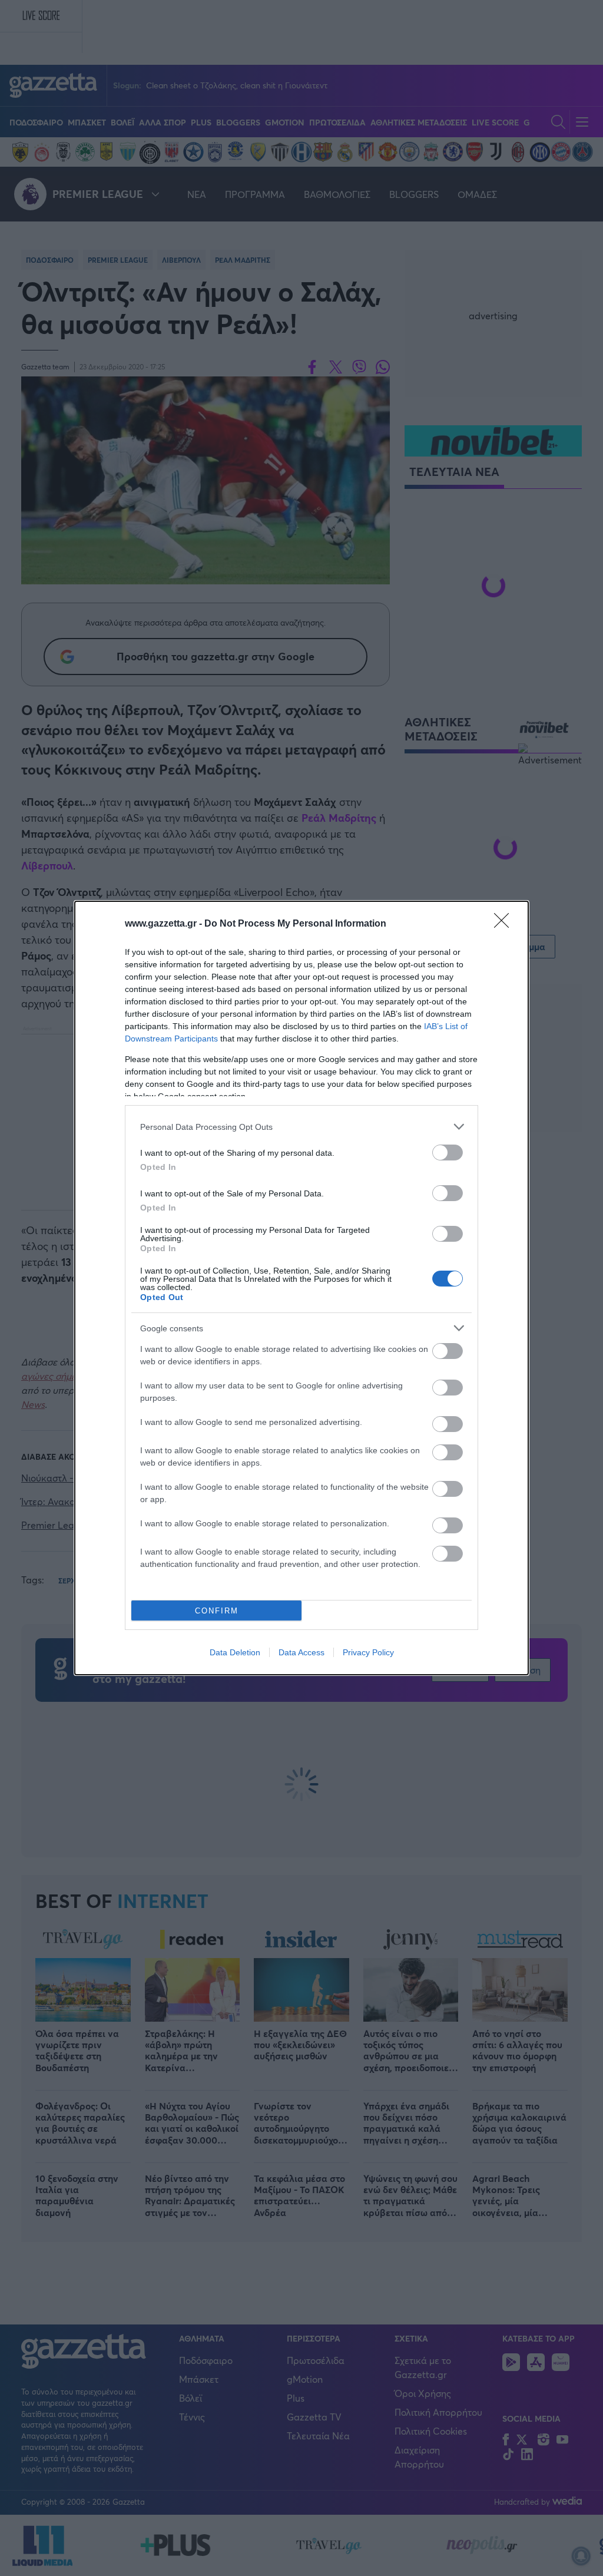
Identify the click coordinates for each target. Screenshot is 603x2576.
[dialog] (301, 1288)
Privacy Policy (368, 1652)
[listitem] (301, 1127)
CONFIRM (217, 1611)
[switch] (448, 1153)
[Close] (505, 924)
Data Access (301, 1652)
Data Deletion (235, 1652)
